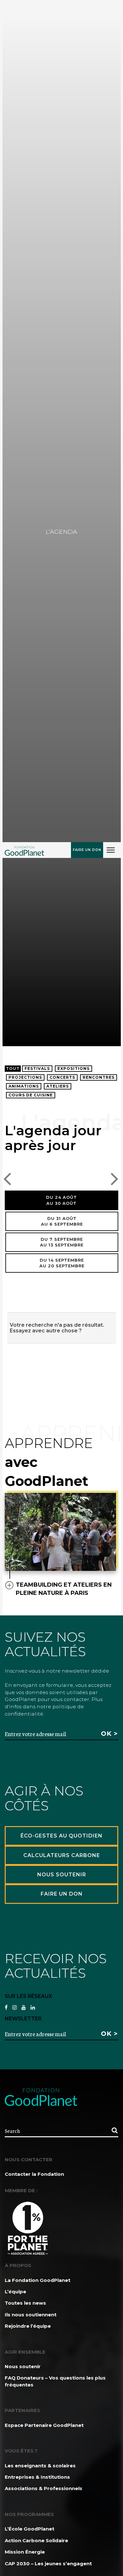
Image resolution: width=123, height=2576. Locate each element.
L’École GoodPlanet (29, 2529)
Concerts (62, 1077)
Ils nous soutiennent (31, 2315)
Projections (25, 1077)
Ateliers (58, 1086)
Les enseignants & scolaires (40, 2466)
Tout (13, 1068)
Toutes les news (25, 2303)
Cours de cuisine (31, 1095)
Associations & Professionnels (44, 2488)
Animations (24, 1086)
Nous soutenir (23, 2366)
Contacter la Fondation (34, 2174)
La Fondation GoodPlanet (38, 2280)
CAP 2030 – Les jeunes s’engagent (48, 2564)
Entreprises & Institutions (37, 2477)
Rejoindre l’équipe (28, 2326)
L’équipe (15, 2292)
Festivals (37, 1068)
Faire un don (87, 850)
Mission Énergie (25, 2552)
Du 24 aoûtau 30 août (61, 1200)
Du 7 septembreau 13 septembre (62, 1242)
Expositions (73, 1068)
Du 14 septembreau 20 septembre (62, 1263)
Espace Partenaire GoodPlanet (44, 2425)
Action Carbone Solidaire (36, 2540)
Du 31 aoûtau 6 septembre (62, 1221)
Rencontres (99, 1077)
